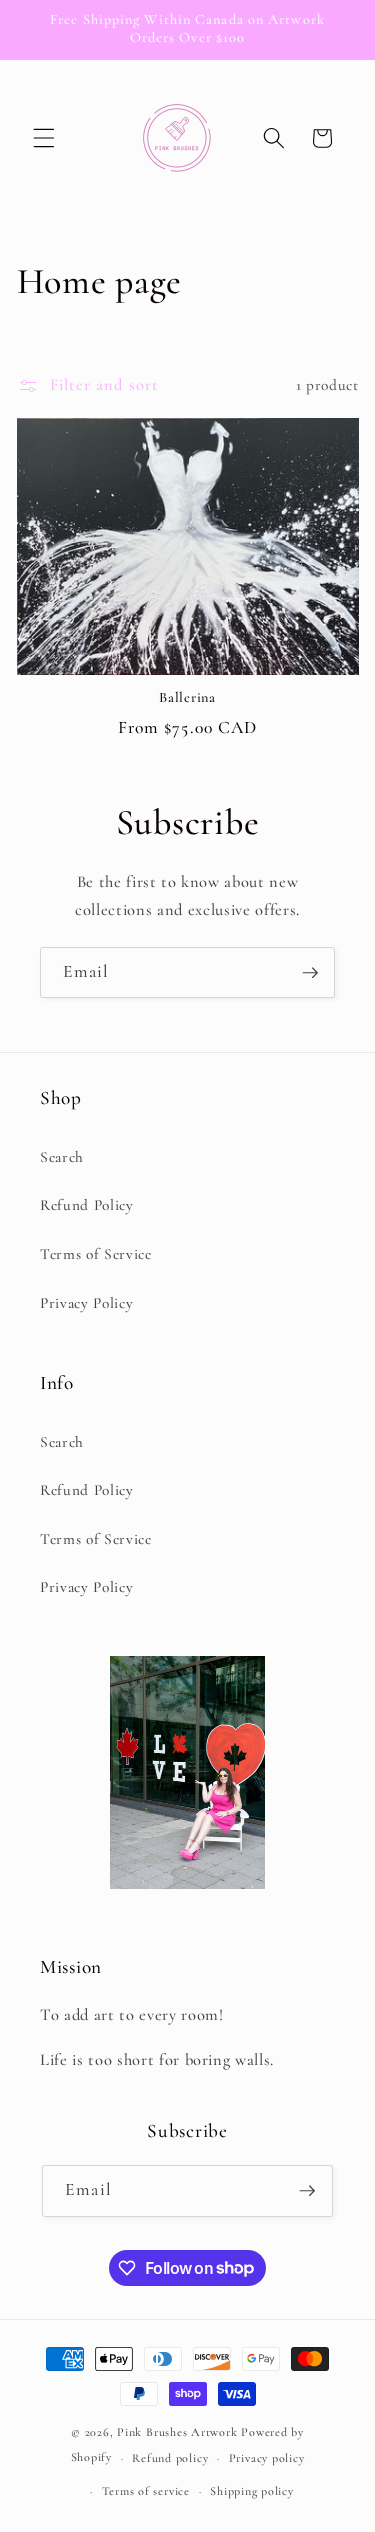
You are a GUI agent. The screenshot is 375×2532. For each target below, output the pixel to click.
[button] (44, 138)
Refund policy (170, 2458)
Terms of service (146, 2491)
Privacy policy (267, 2458)
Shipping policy (252, 2491)
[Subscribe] (310, 973)
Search (62, 1157)
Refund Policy (87, 1205)
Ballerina (187, 697)
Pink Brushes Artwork (177, 2432)
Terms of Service (96, 1254)
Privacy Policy (86, 1303)
